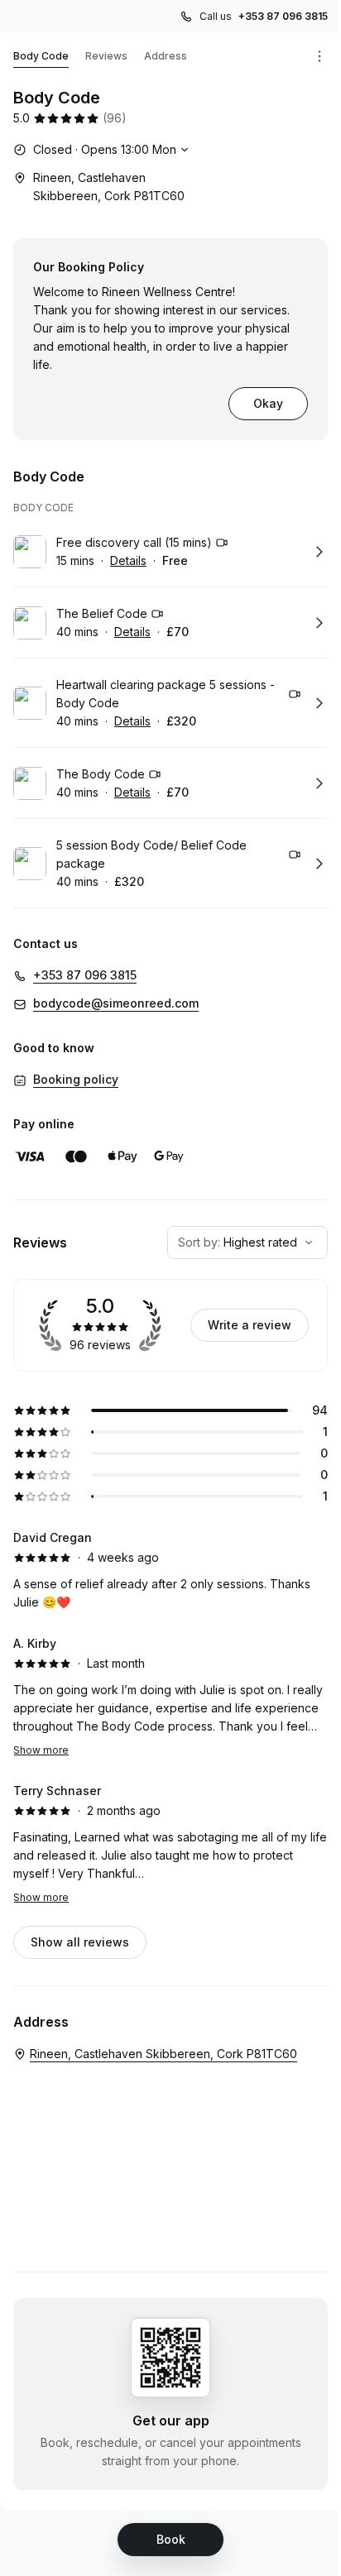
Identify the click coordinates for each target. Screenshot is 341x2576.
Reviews (106, 56)
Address (166, 56)
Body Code (41, 56)
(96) (115, 118)
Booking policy (76, 1079)
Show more (41, 1750)
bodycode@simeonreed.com (116, 1003)
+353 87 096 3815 (283, 16)
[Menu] (319, 56)
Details (128, 560)
